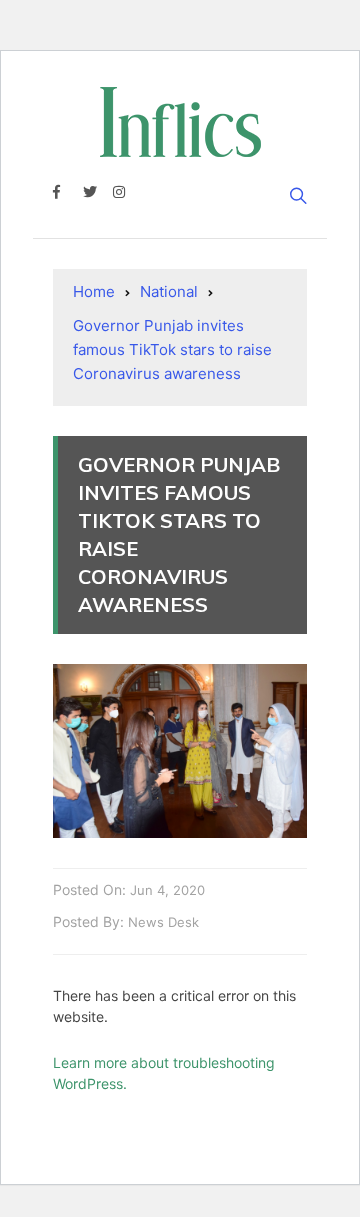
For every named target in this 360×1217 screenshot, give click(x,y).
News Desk (163, 922)
